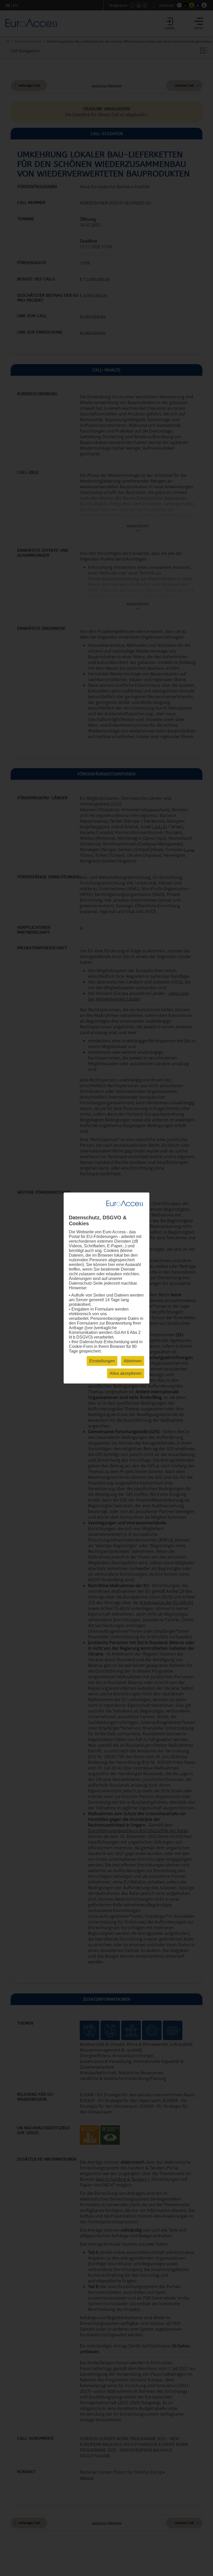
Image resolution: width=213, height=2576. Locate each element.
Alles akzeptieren (126, 1373)
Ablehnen (133, 1361)
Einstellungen (102, 1361)
